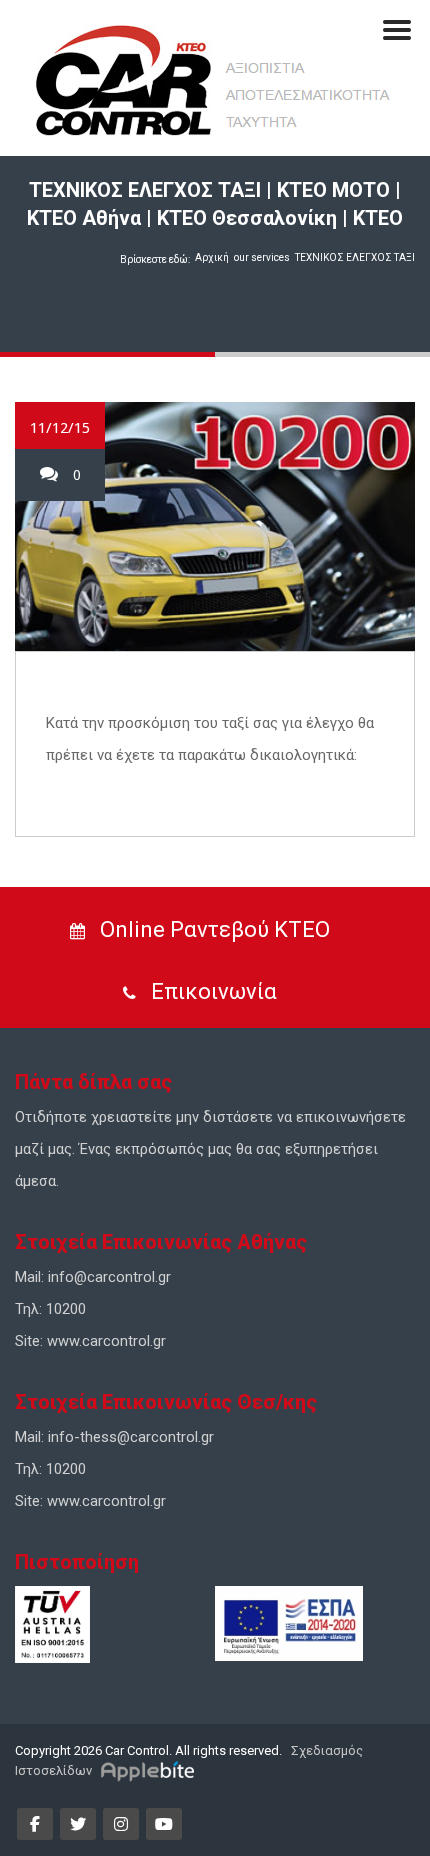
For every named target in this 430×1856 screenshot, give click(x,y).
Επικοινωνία (211, 991)
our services (262, 257)
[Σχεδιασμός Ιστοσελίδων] (150, 1770)
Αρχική (212, 257)
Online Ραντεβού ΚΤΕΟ (212, 929)
